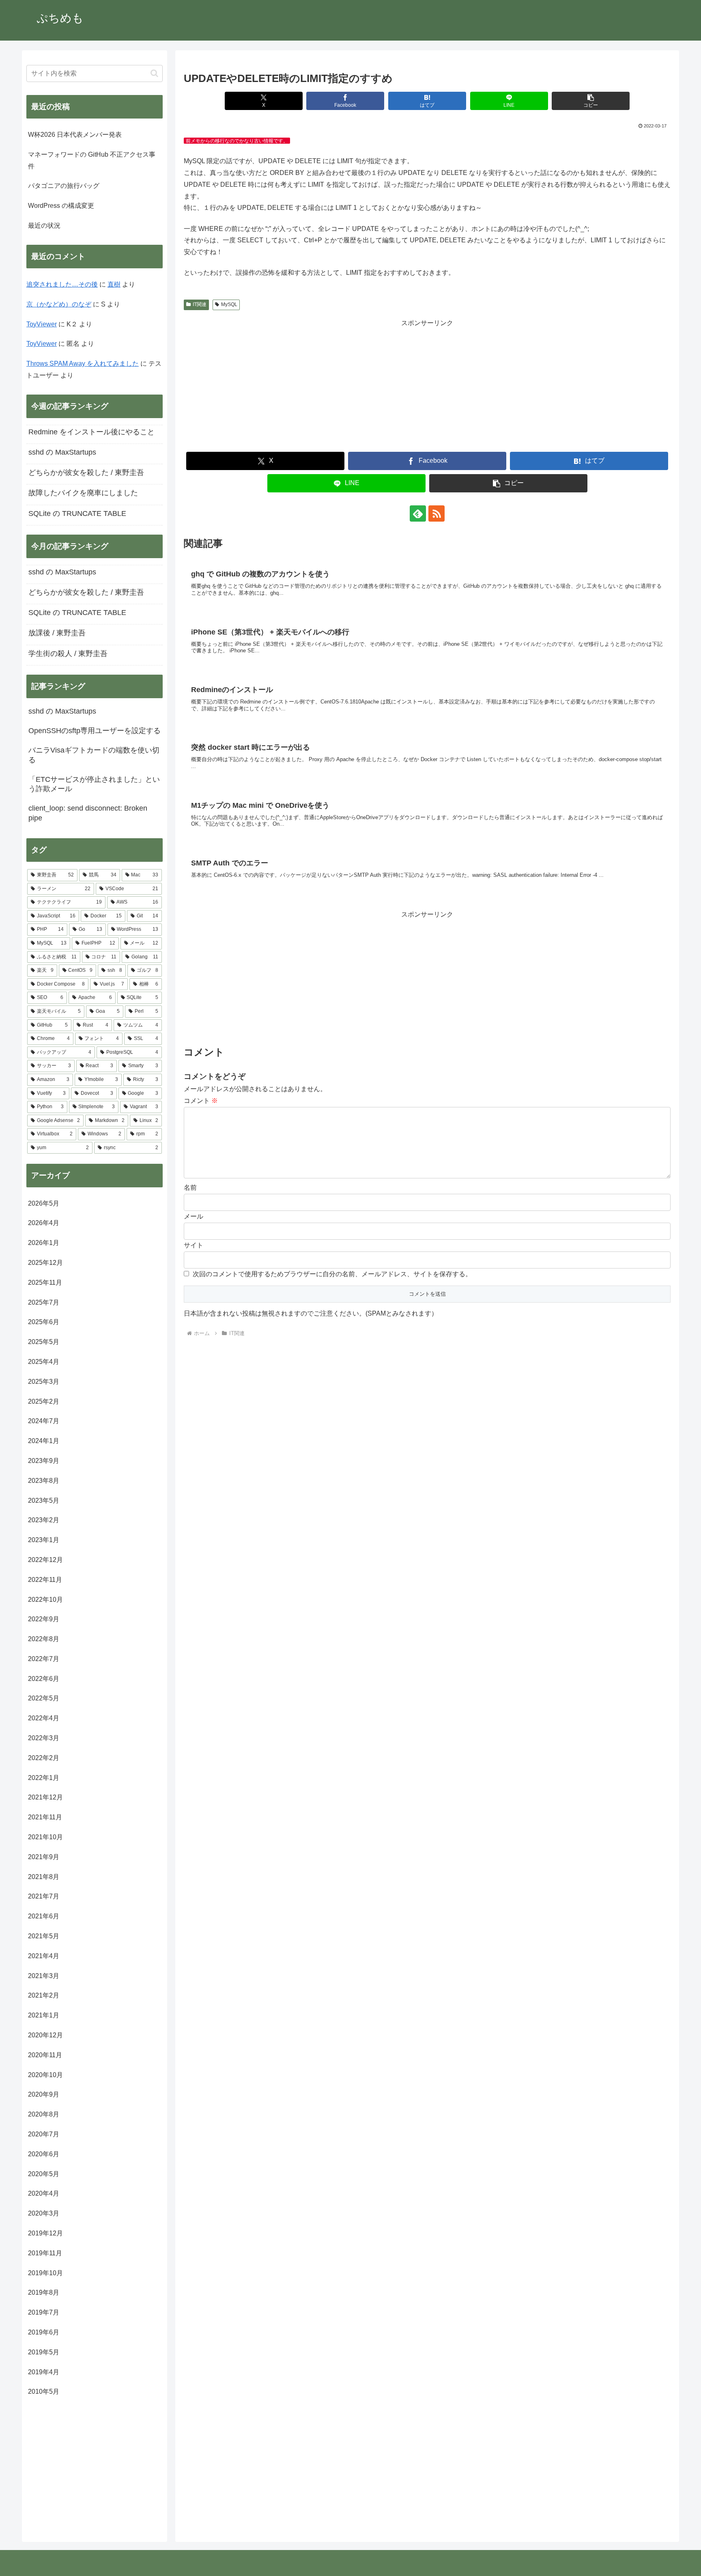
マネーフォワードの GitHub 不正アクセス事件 (92, 160)
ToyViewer (42, 324)
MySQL (229, 304)
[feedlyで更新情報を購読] (418, 513)
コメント (201, 1101)
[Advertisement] (427, 386)
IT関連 (200, 304)
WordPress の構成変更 (61, 206)
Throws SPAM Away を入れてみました (83, 364)
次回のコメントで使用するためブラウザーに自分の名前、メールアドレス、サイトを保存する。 (332, 1274)
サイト (194, 1245)
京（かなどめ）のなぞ (59, 304)
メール (194, 1216)
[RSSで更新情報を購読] (437, 513)
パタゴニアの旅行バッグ (64, 186)
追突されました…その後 (62, 284)
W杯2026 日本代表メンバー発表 (75, 135)
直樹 (114, 284)
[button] (591, 101)
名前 (190, 1188)
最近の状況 (44, 225)
